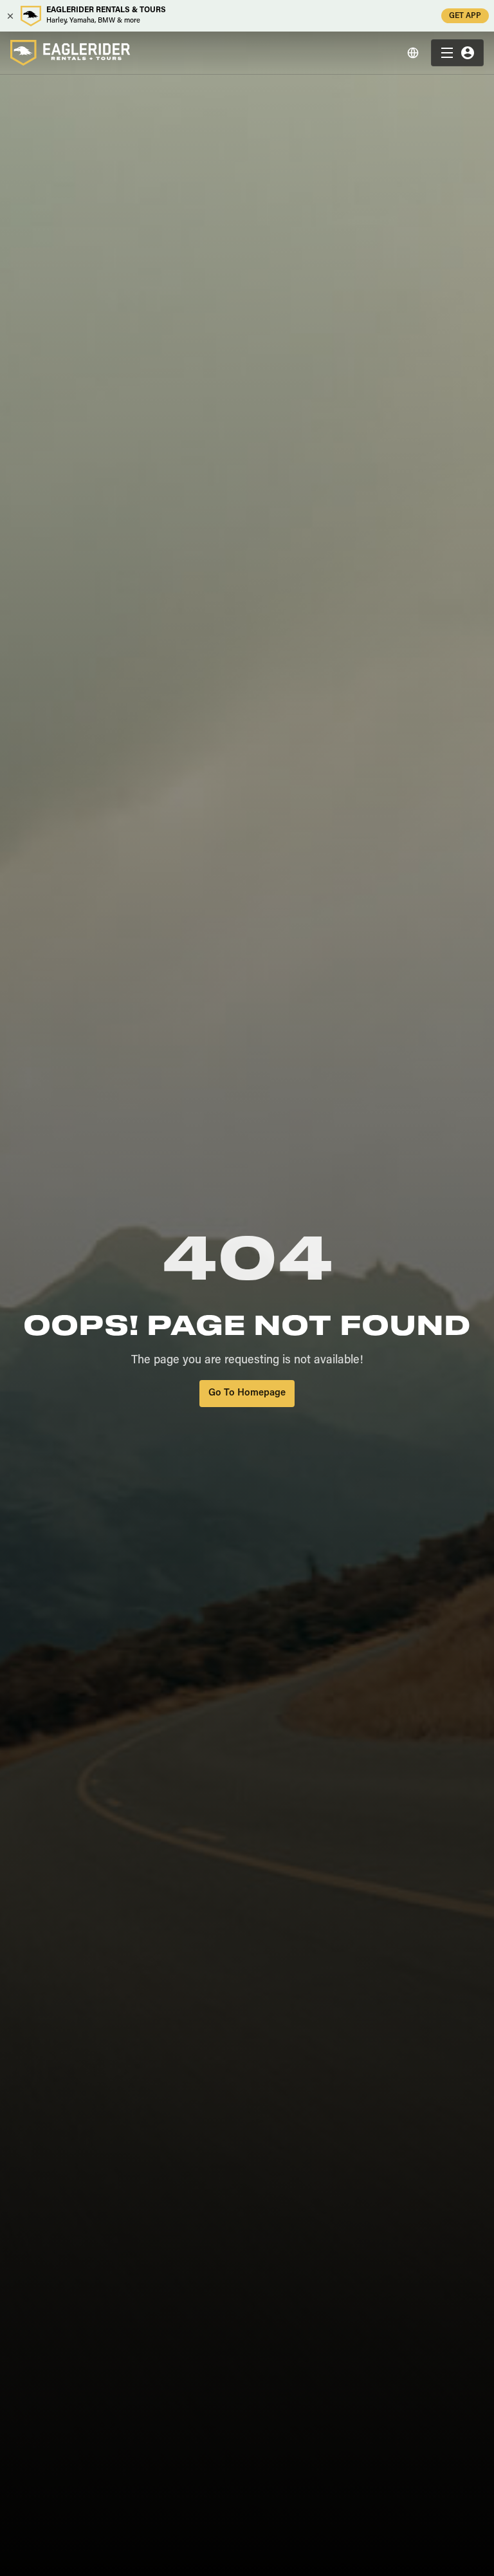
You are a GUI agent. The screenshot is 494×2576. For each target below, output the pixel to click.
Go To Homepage (247, 1393)
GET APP (465, 16)
